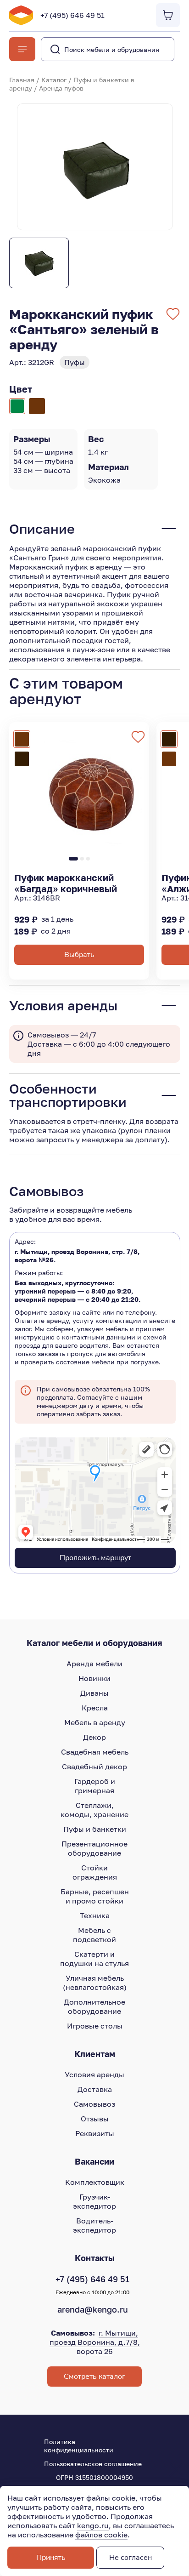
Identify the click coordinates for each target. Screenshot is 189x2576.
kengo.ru (93, 2525)
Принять (51, 2558)
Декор (94, 1737)
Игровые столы (95, 2026)
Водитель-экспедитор (94, 2225)
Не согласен (131, 2558)
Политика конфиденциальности (79, 2446)
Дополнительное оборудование (94, 2006)
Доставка (95, 2089)
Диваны (94, 1693)
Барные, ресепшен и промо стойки (95, 1896)
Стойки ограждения (95, 1872)
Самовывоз (94, 2104)
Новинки (94, 1678)
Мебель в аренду (95, 1722)
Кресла (95, 1708)
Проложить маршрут (95, 1558)
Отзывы (95, 2119)
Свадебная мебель (95, 1752)
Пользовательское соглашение (93, 2464)
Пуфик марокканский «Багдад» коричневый (66, 883)
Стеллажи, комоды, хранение (94, 1810)
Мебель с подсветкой (94, 1935)
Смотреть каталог (94, 2377)
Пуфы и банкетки (95, 1829)
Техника (95, 1915)
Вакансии (94, 2161)
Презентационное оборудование (94, 1848)
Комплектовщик (95, 2182)
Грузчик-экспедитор (94, 2201)
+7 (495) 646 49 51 (72, 15)
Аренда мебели (94, 1664)
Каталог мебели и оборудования (94, 1643)
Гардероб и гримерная (95, 1786)
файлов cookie (101, 2535)
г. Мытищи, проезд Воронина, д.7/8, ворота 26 (95, 2342)
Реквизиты (95, 2133)
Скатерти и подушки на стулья (94, 1959)
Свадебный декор (94, 1767)
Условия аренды (94, 2074)
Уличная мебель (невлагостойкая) (95, 1983)
